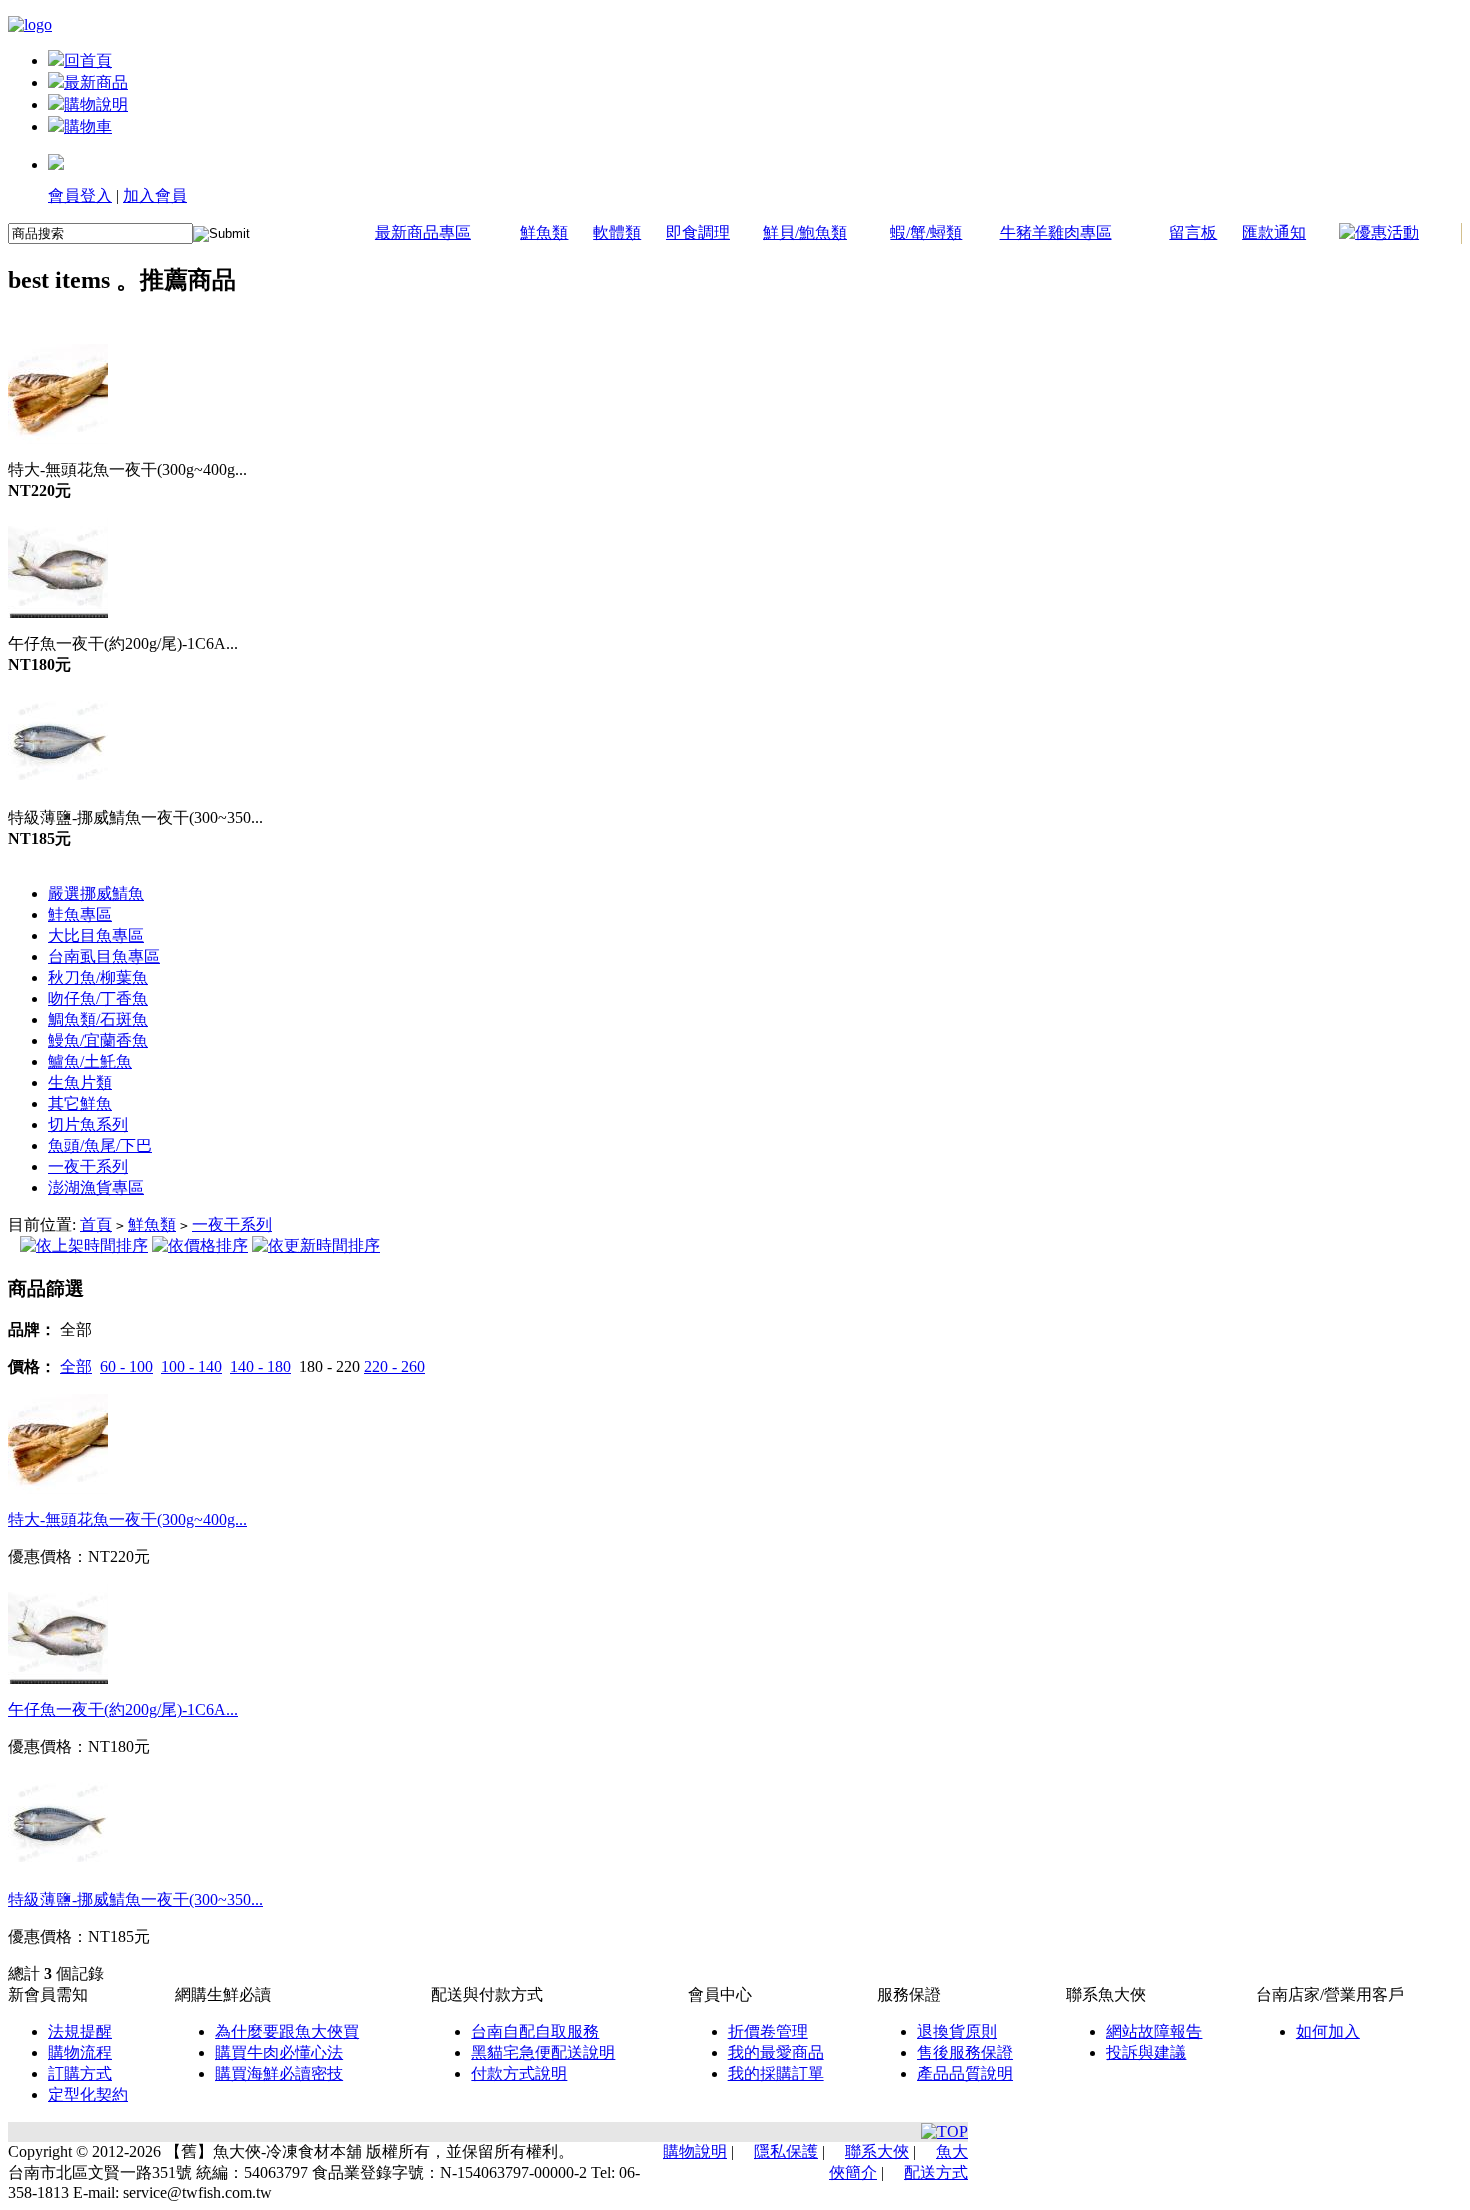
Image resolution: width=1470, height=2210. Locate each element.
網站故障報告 (1154, 2031)
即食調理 (698, 232)
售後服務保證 (965, 2052)
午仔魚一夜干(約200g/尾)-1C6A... (123, 1709)
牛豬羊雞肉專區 (1056, 232)
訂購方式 (80, 2073)
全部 (76, 1366)
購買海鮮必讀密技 (279, 2073)
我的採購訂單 (776, 2073)
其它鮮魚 (80, 1103)
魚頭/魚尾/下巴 (100, 1145)
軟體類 (617, 232)
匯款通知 (1274, 232)
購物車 (88, 126)
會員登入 (80, 195)
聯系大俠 (877, 2151)
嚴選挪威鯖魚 (96, 893)
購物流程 (80, 2052)
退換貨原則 (957, 2031)
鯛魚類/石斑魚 (98, 1019)
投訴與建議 (1146, 2052)
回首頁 (88, 60)
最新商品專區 (423, 232)
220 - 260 (394, 1366)
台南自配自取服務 (535, 2031)
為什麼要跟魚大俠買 (287, 2031)
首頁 (96, 1224)
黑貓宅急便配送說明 (543, 2052)
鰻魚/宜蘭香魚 (98, 1040)
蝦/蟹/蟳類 (926, 232)
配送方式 (936, 2172)
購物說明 (96, 104)
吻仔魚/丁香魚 (98, 998)
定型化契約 (88, 2094)
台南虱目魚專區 (104, 956)
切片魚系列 (88, 1124)
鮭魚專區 (80, 914)
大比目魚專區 (96, 935)
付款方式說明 (519, 2073)
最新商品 (96, 82)
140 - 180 (260, 1366)
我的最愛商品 (776, 2052)
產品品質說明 (965, 2073)
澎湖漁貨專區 (96, 1187)
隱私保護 (786, 2151)
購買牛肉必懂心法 (279, 2052)
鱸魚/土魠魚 (90, 1061)
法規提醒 (80, 2031)
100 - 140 (191, 1366)
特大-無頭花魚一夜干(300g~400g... (127, 1519)
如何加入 (1328, 2031)
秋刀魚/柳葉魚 (98, 977)
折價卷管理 (768, 2031)
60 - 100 (126, 1366)
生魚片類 (80, 1082)
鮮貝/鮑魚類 (805, 232)
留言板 (1193, 232)
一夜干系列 (88, 1166)
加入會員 (155, 195)
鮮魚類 (544, 232)
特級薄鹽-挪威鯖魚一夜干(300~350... (135, 1899)
